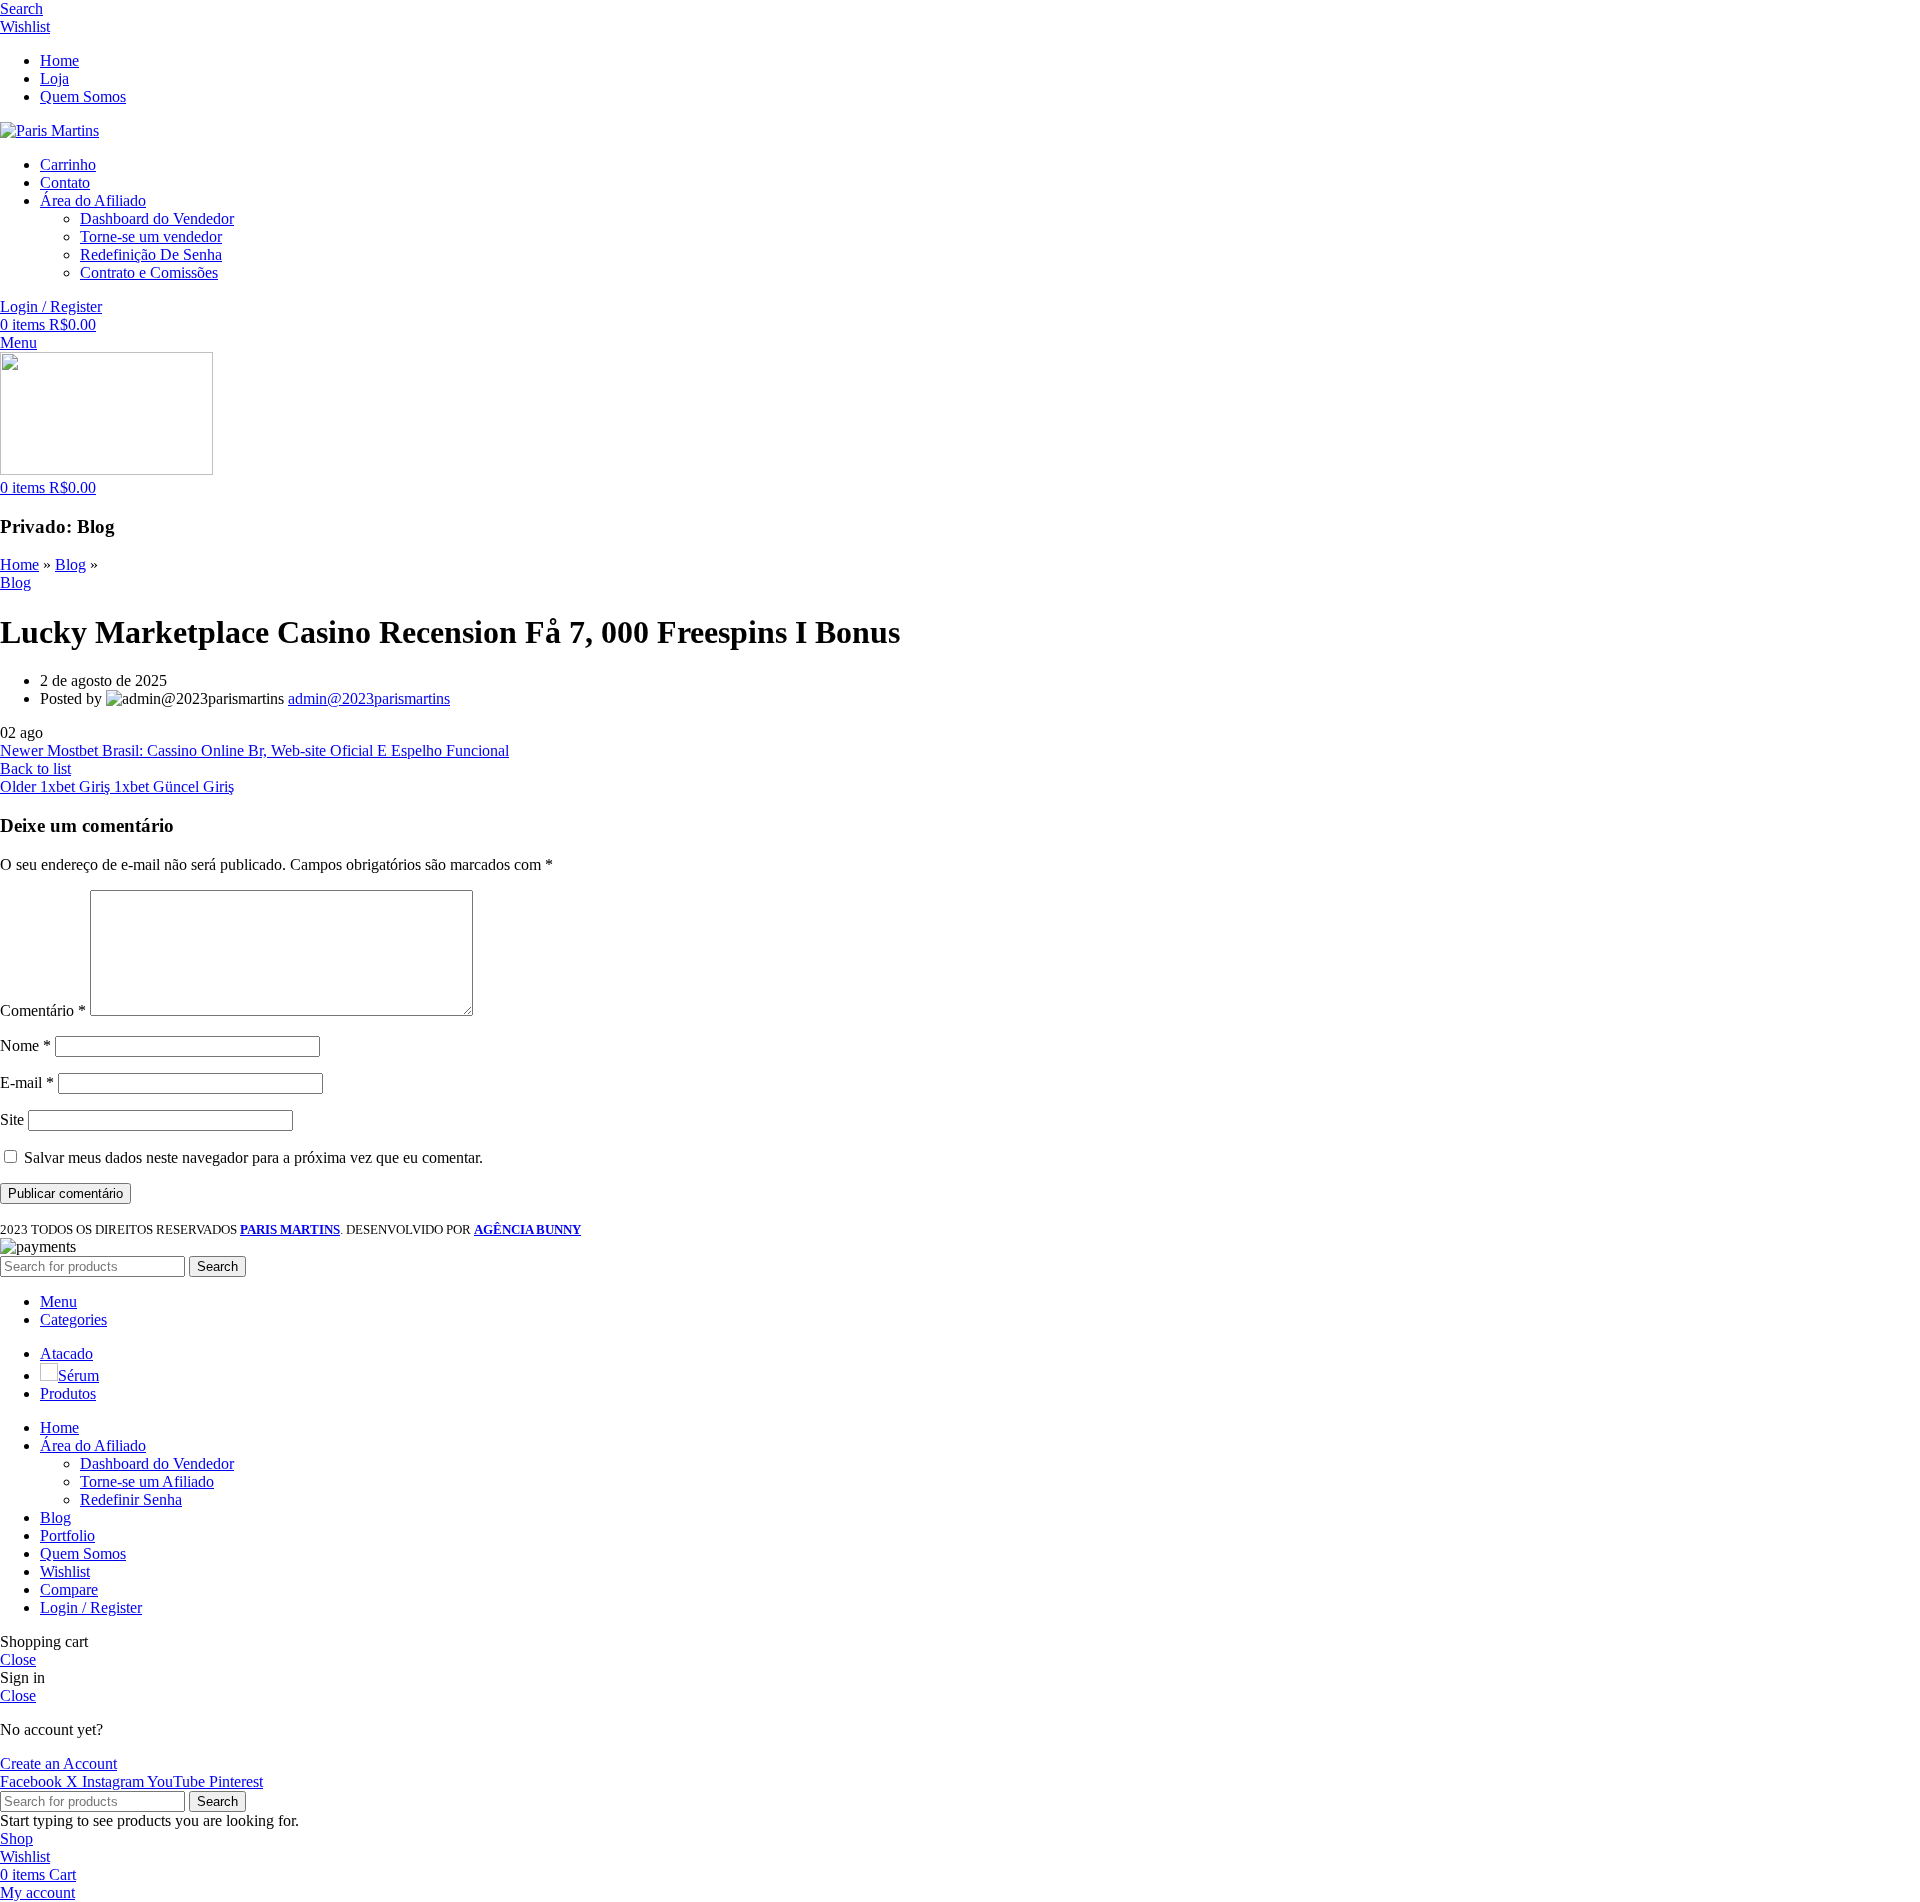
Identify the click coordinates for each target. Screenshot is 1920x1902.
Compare (69, 1589)
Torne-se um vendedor (151, 236)
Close (18, 1659)
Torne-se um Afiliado (147, 1481)
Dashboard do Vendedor (157, 218)
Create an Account (58, 1763)
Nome (25, 1045)
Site (12, 1119)
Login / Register (91, 1607)
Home (19, 564)
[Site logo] (49, 130)
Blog (70, 564)
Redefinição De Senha (151, 254)
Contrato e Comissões (149, 272)
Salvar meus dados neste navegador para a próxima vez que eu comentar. (253, 1157)
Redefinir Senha (131, 1499)
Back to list (35, 768)
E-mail (27, 1082)
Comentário (43, 1010)
